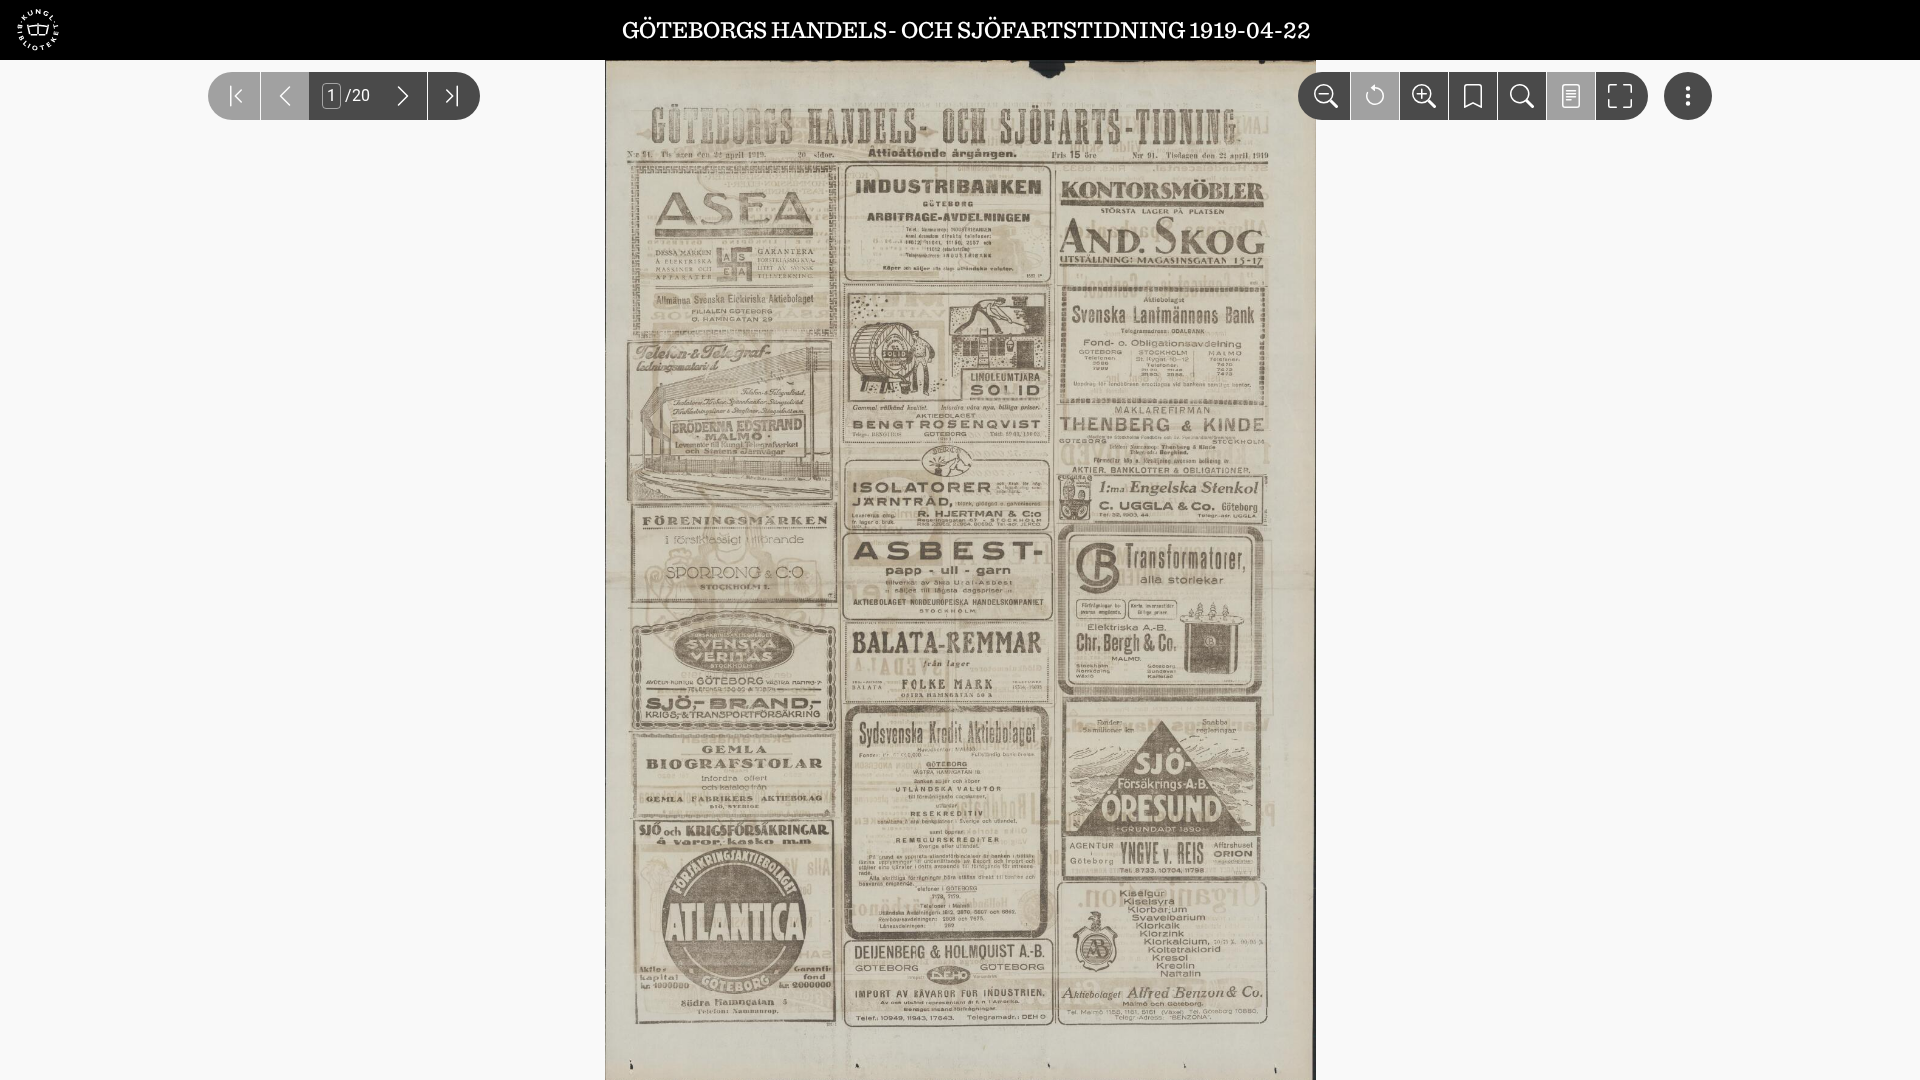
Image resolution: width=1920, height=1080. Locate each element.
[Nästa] (403, 96)
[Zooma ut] (1324, 96)
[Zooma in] (1424, 96)
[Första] (234, 96)
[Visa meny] (1688, 96)
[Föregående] (285, 96)
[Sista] (454, 96)
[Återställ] (1375, 96)
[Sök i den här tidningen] (1522, 96)
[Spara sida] (1473, 96)
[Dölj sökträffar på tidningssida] (1571, 96)
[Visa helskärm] (1622, 96)
